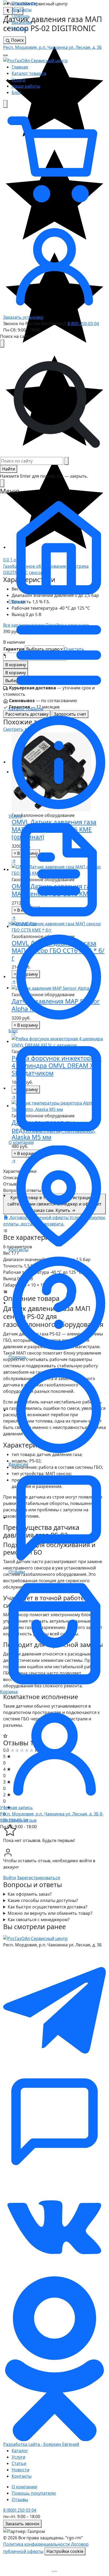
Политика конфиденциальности (37, 2544)
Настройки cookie (65, 2551)
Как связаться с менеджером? (39, 1920)
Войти (10, 1878)
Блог (16, 92)
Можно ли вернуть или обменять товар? (50, 1913)
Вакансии (21, 22)
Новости (21, 2470)
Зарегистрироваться (38, 1878)
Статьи (19, 2463)
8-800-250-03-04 (83, 324)
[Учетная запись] (54, 262)
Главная (20, 67)
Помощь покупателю (34, 2493)
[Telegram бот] (54, 2121)
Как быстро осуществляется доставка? (47, 1907)
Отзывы (20, 29)
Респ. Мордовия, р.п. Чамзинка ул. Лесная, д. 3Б (53, 47)
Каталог (20, 2451)
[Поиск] (5, 104)
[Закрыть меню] (2, 483)
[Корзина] (54, 159)
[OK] (54, 2358)
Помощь (21, 16)
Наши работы (26, 86)
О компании (24, 3)
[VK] (54, 2224)
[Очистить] (66, 461)
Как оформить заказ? (30, 1894)
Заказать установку (23, 317)
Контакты (22, 10)
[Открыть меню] (5, 55)
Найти (9, 469)
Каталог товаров (29, 73)
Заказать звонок (22, 2524)
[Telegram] (54, 2011)
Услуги (19, 80)
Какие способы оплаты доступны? (43, 1900)
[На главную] (35, 60)
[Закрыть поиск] (2, 343)
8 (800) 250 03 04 (20, 2510)
